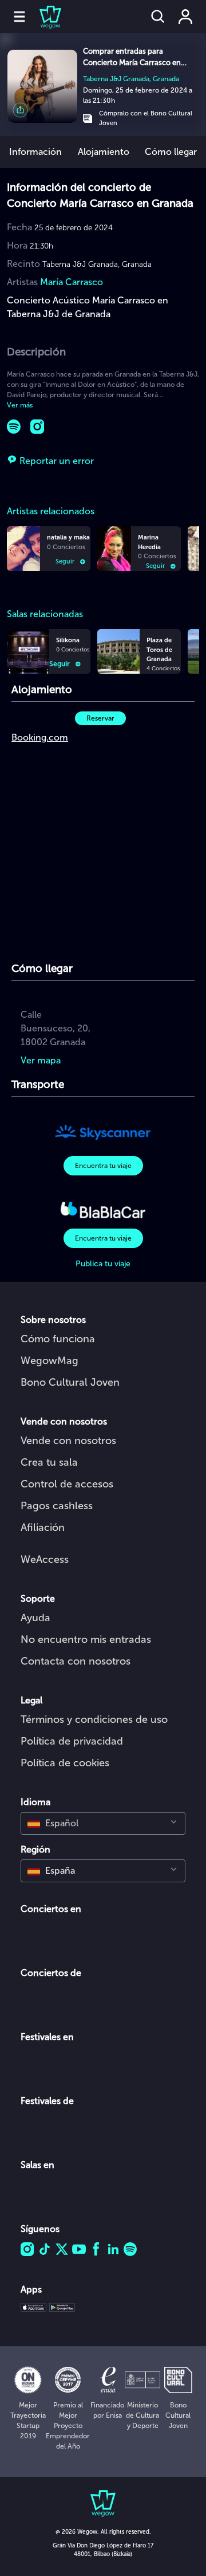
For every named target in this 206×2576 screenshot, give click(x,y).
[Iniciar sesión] (185, 17)
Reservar (100, 718)
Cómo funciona (58, 1339)
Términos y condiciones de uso (94, 1719)
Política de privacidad (72, 1741)
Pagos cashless (57, 1506)
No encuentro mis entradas (86, 1639)
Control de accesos (67, 1484)
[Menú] (19, 17)
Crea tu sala (49, 1462)
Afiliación (43, 1527)
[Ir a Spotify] (14, 427)
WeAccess (45, 1559)
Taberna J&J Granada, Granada (131, 79)
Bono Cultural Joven (70, 1382)
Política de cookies (65, 1763)
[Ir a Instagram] (37, 427)
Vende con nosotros (68, 1441)
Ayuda (35, 1618)
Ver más (20, 405)
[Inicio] (43, 17)
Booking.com (40, 737)
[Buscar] (158, 17)
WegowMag (49, 1361)
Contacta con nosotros (76, 1661)
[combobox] (103, 1823)
